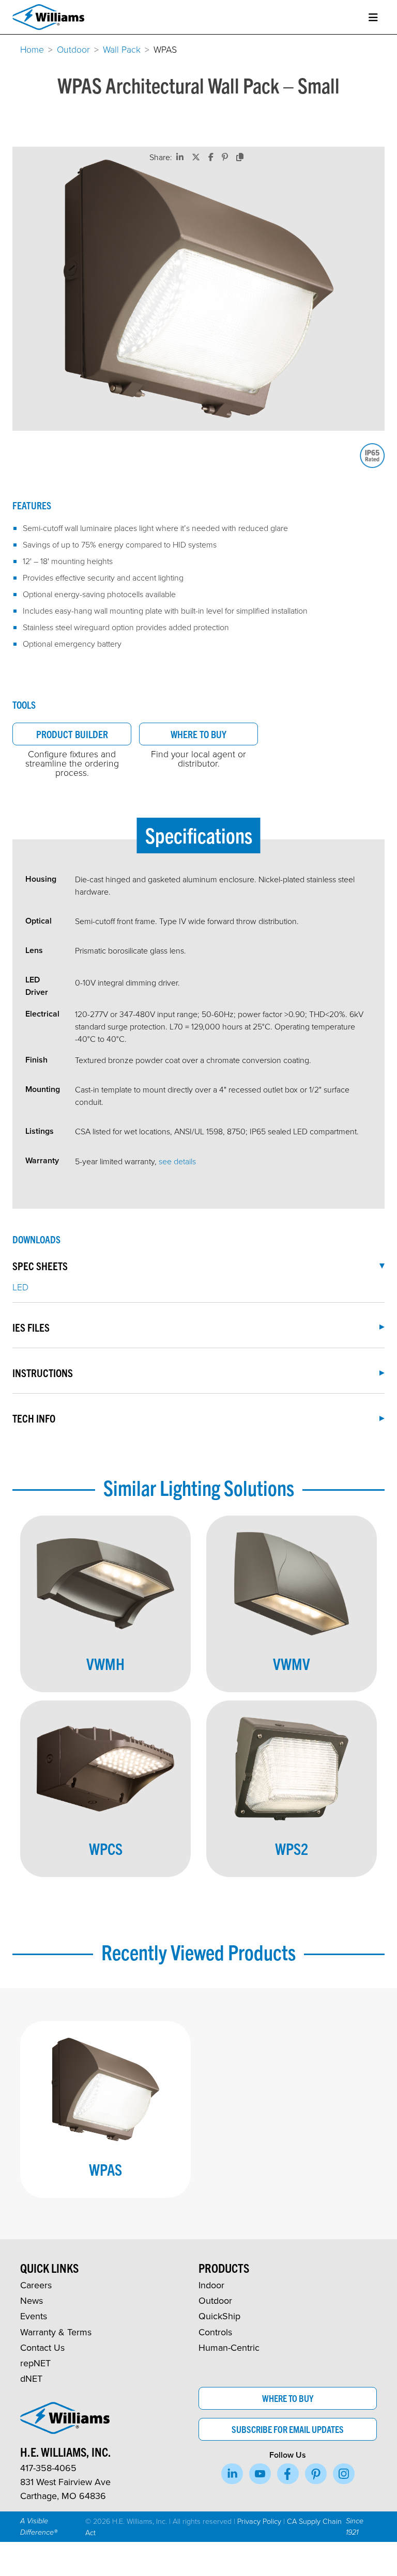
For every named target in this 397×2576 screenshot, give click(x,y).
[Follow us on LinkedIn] (232, 2474)
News (32, 2300)
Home (32, 49)
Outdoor (73, 49)
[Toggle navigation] (373, 17)
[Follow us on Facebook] (288, 2474)
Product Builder (72, 734)
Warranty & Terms (56, 2332)
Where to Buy (198, 734)
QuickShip (219, 2316)
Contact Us (42, 2347)
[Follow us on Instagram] (344, 2474)
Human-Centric (229, 2347)
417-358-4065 (48, 2468)
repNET (35, 2363)
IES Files (31, 1327)
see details (177, 1161)
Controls (215, 2332)
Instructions (43, 1372)
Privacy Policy (259, 2521)
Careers (36, 2285)
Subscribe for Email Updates (288, 2429)
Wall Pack (122, 49)
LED (20, 1287)
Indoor (211, 2285)
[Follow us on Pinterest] (316, 2474)
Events (34, 2316)
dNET (31, 2378)
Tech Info (34, 1418)
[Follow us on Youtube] (260, 2474)
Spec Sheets (40, 1266)
